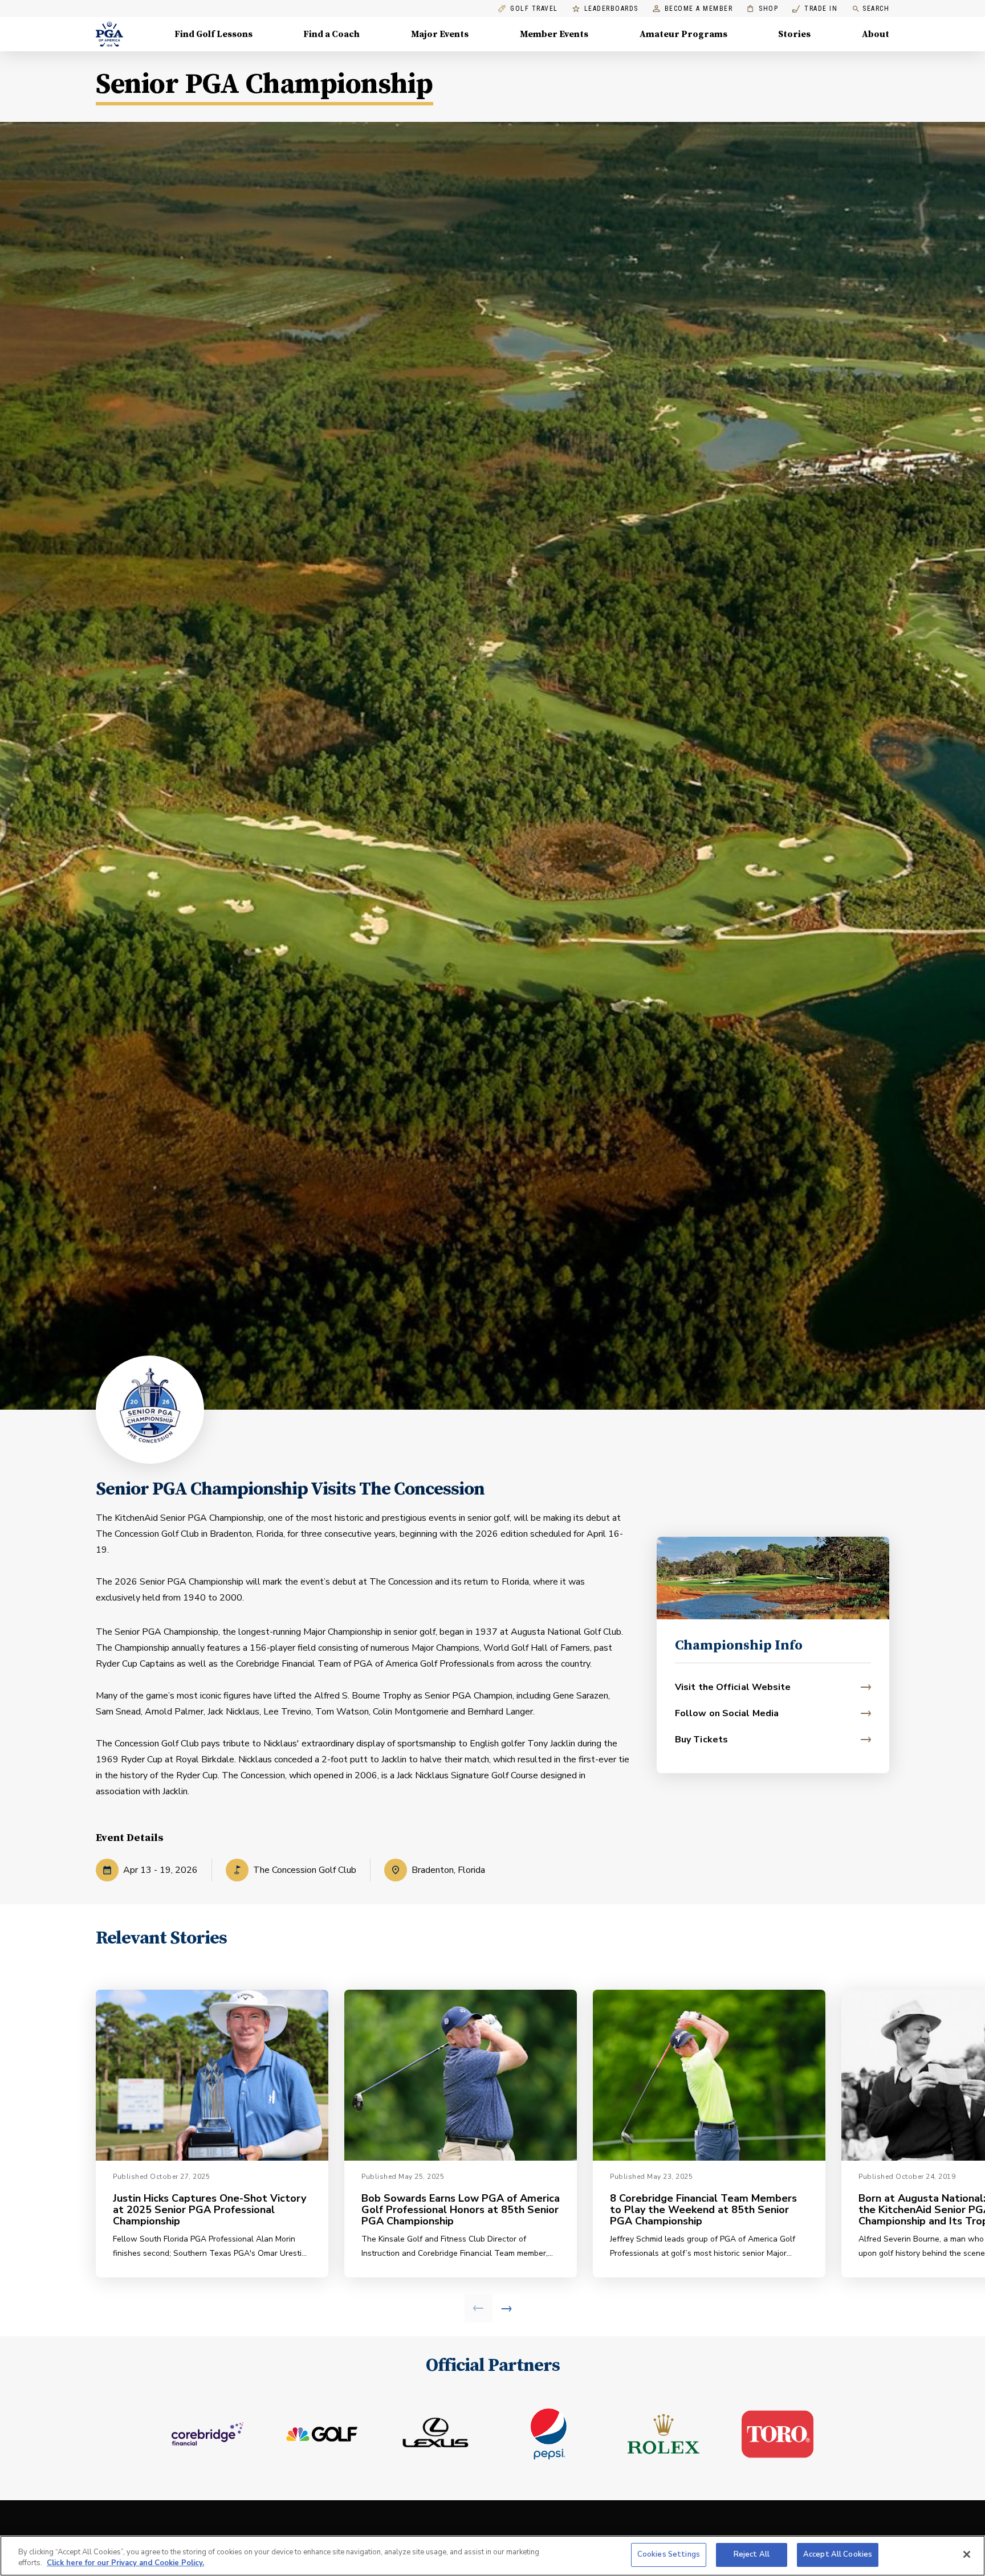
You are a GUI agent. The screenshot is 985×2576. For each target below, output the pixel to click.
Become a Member (699, 9)
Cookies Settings (669, 2554)
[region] (492, 2556)
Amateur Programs (683, 34)
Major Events (440, 34)
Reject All (752, 2554)
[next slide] (506, 2308)
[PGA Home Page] (109, 34)
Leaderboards (611, 9)
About (876, 34)
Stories (794, 34)
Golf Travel (534, 9)
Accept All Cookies (838, 2554)
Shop (762, 9)
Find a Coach (331, 34)
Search (876, 9)
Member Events (554, 34)
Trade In (815, 9)
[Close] (967, 2554)
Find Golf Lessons (213, 34)
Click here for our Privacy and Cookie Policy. (125, 2563)
